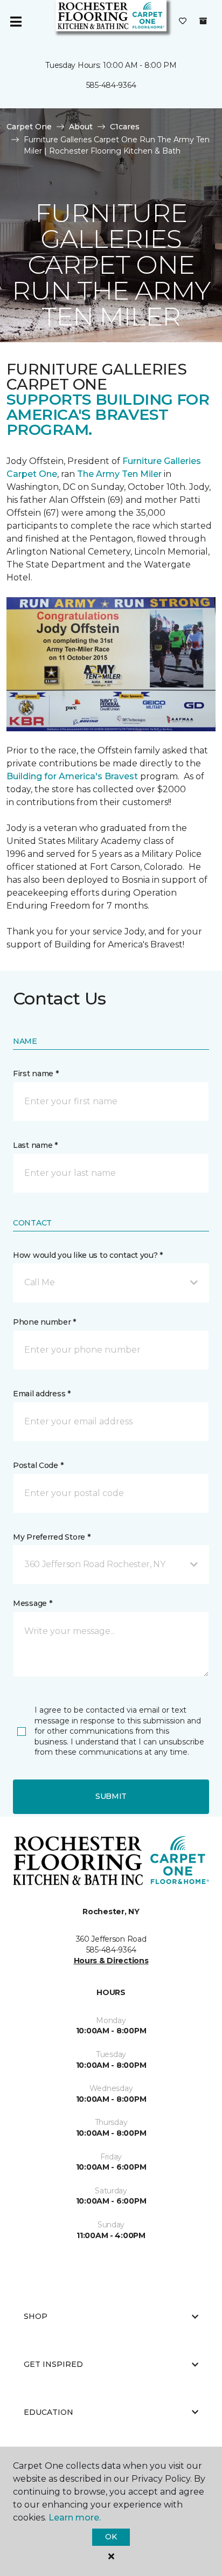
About (81, 127)
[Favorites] (183, 22)
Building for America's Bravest (72, 776)
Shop (36, 2316)
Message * (32, 1603)
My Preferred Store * (51, 1537)
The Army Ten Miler (119, 474)
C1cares (125, 127)
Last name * (35, 1145)
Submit (111, 1796)
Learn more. (75, 2518)
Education (48, 2412)
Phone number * (44, 1322)
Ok (111, 2537)
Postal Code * (38, 1465)
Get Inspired (53, 2364)
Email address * (42, 1394)
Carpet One (29, 127)
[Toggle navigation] (16, 22)
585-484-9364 (111, 85)
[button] (111, 1283)
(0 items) (203, 21)
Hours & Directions (111, 1961)
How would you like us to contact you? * (88, 1255)
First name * (36, 1074)
